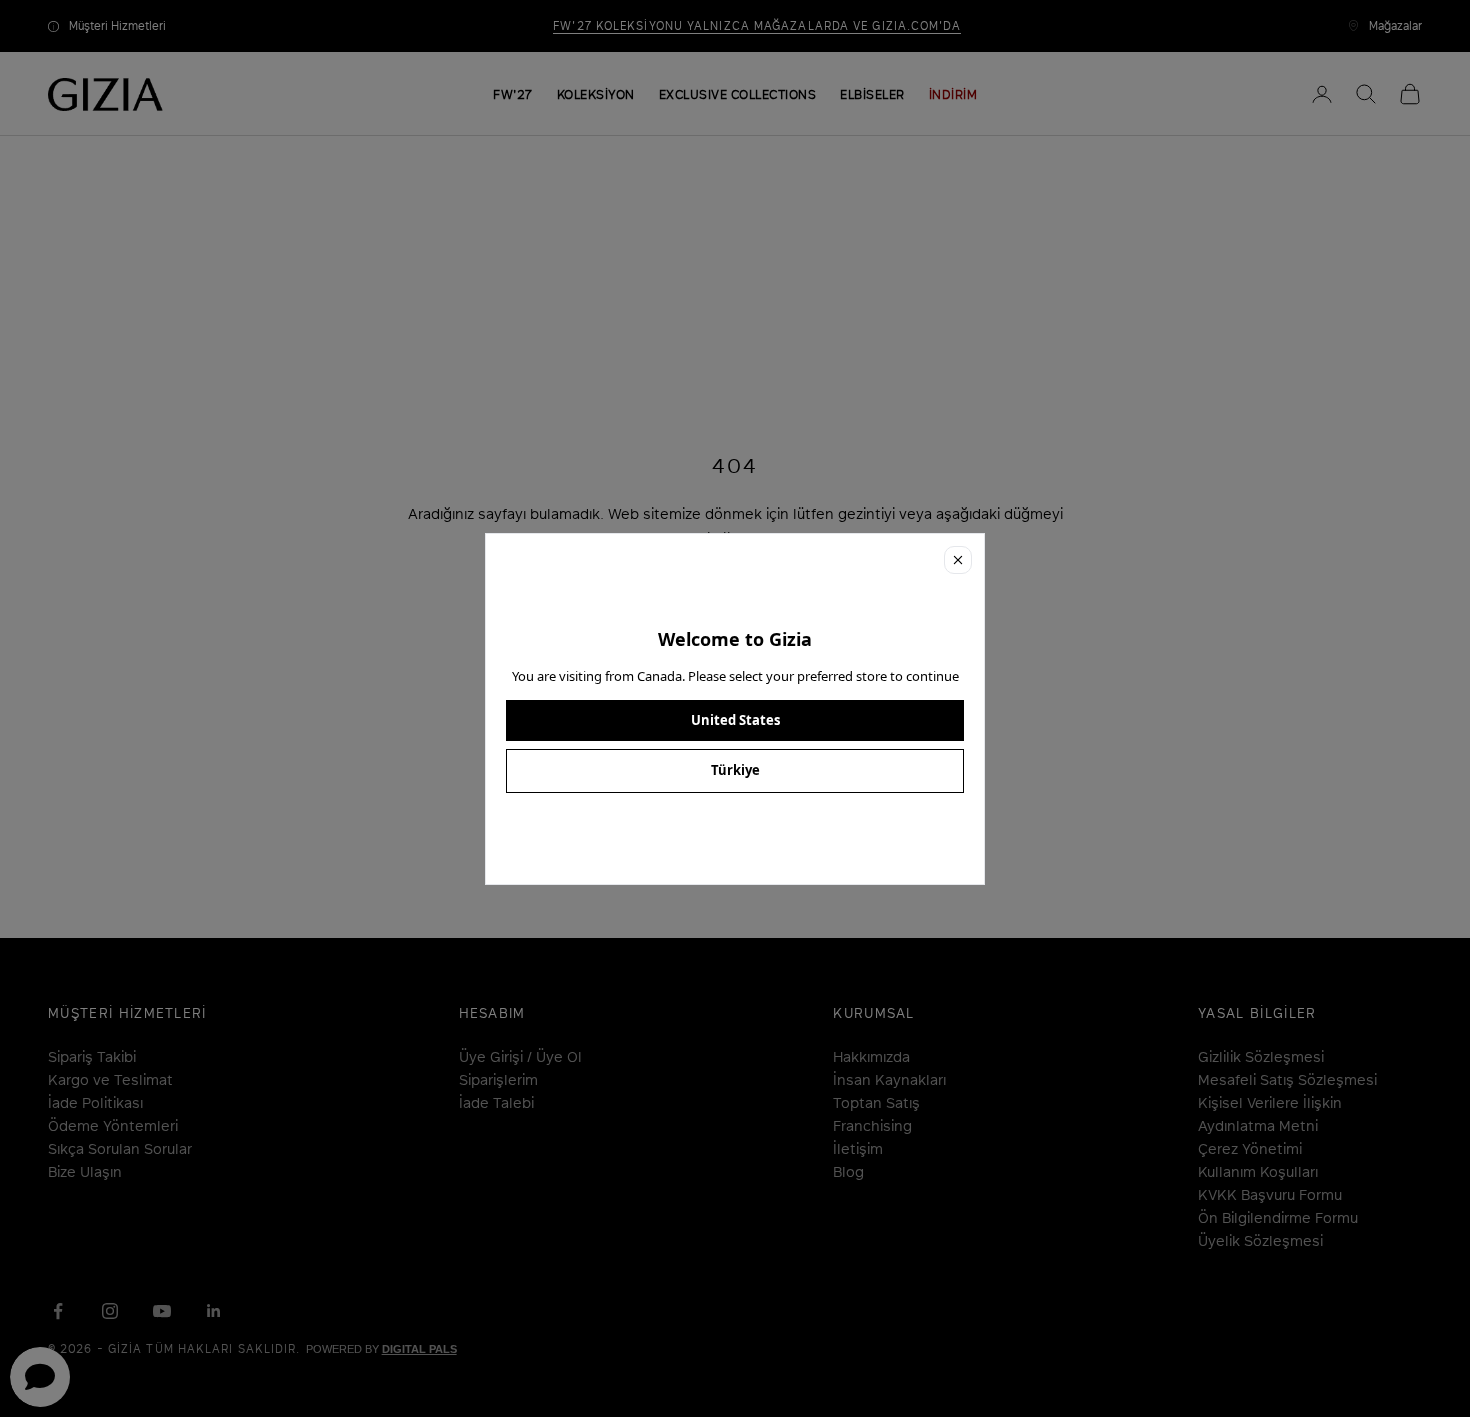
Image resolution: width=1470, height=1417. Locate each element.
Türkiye (735, 770)
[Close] (958, 560)
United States (735, 720)
